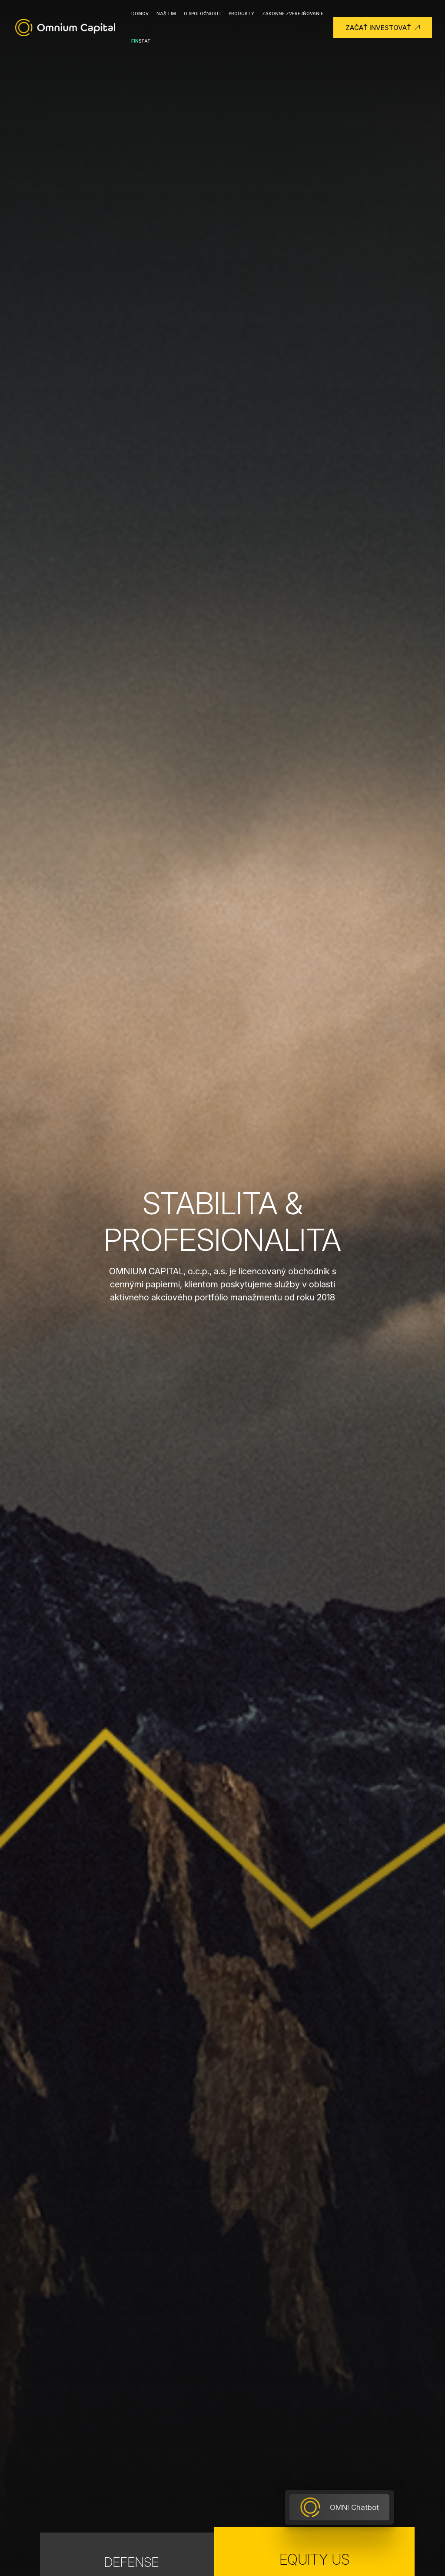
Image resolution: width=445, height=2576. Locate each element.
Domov (140, 13)
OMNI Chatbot (354, 2507)
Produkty (241, 13)
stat (141, 41)
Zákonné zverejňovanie (293, 13)
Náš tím (166, 13)
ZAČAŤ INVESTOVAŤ (378, 28)
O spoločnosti (202, 13)
